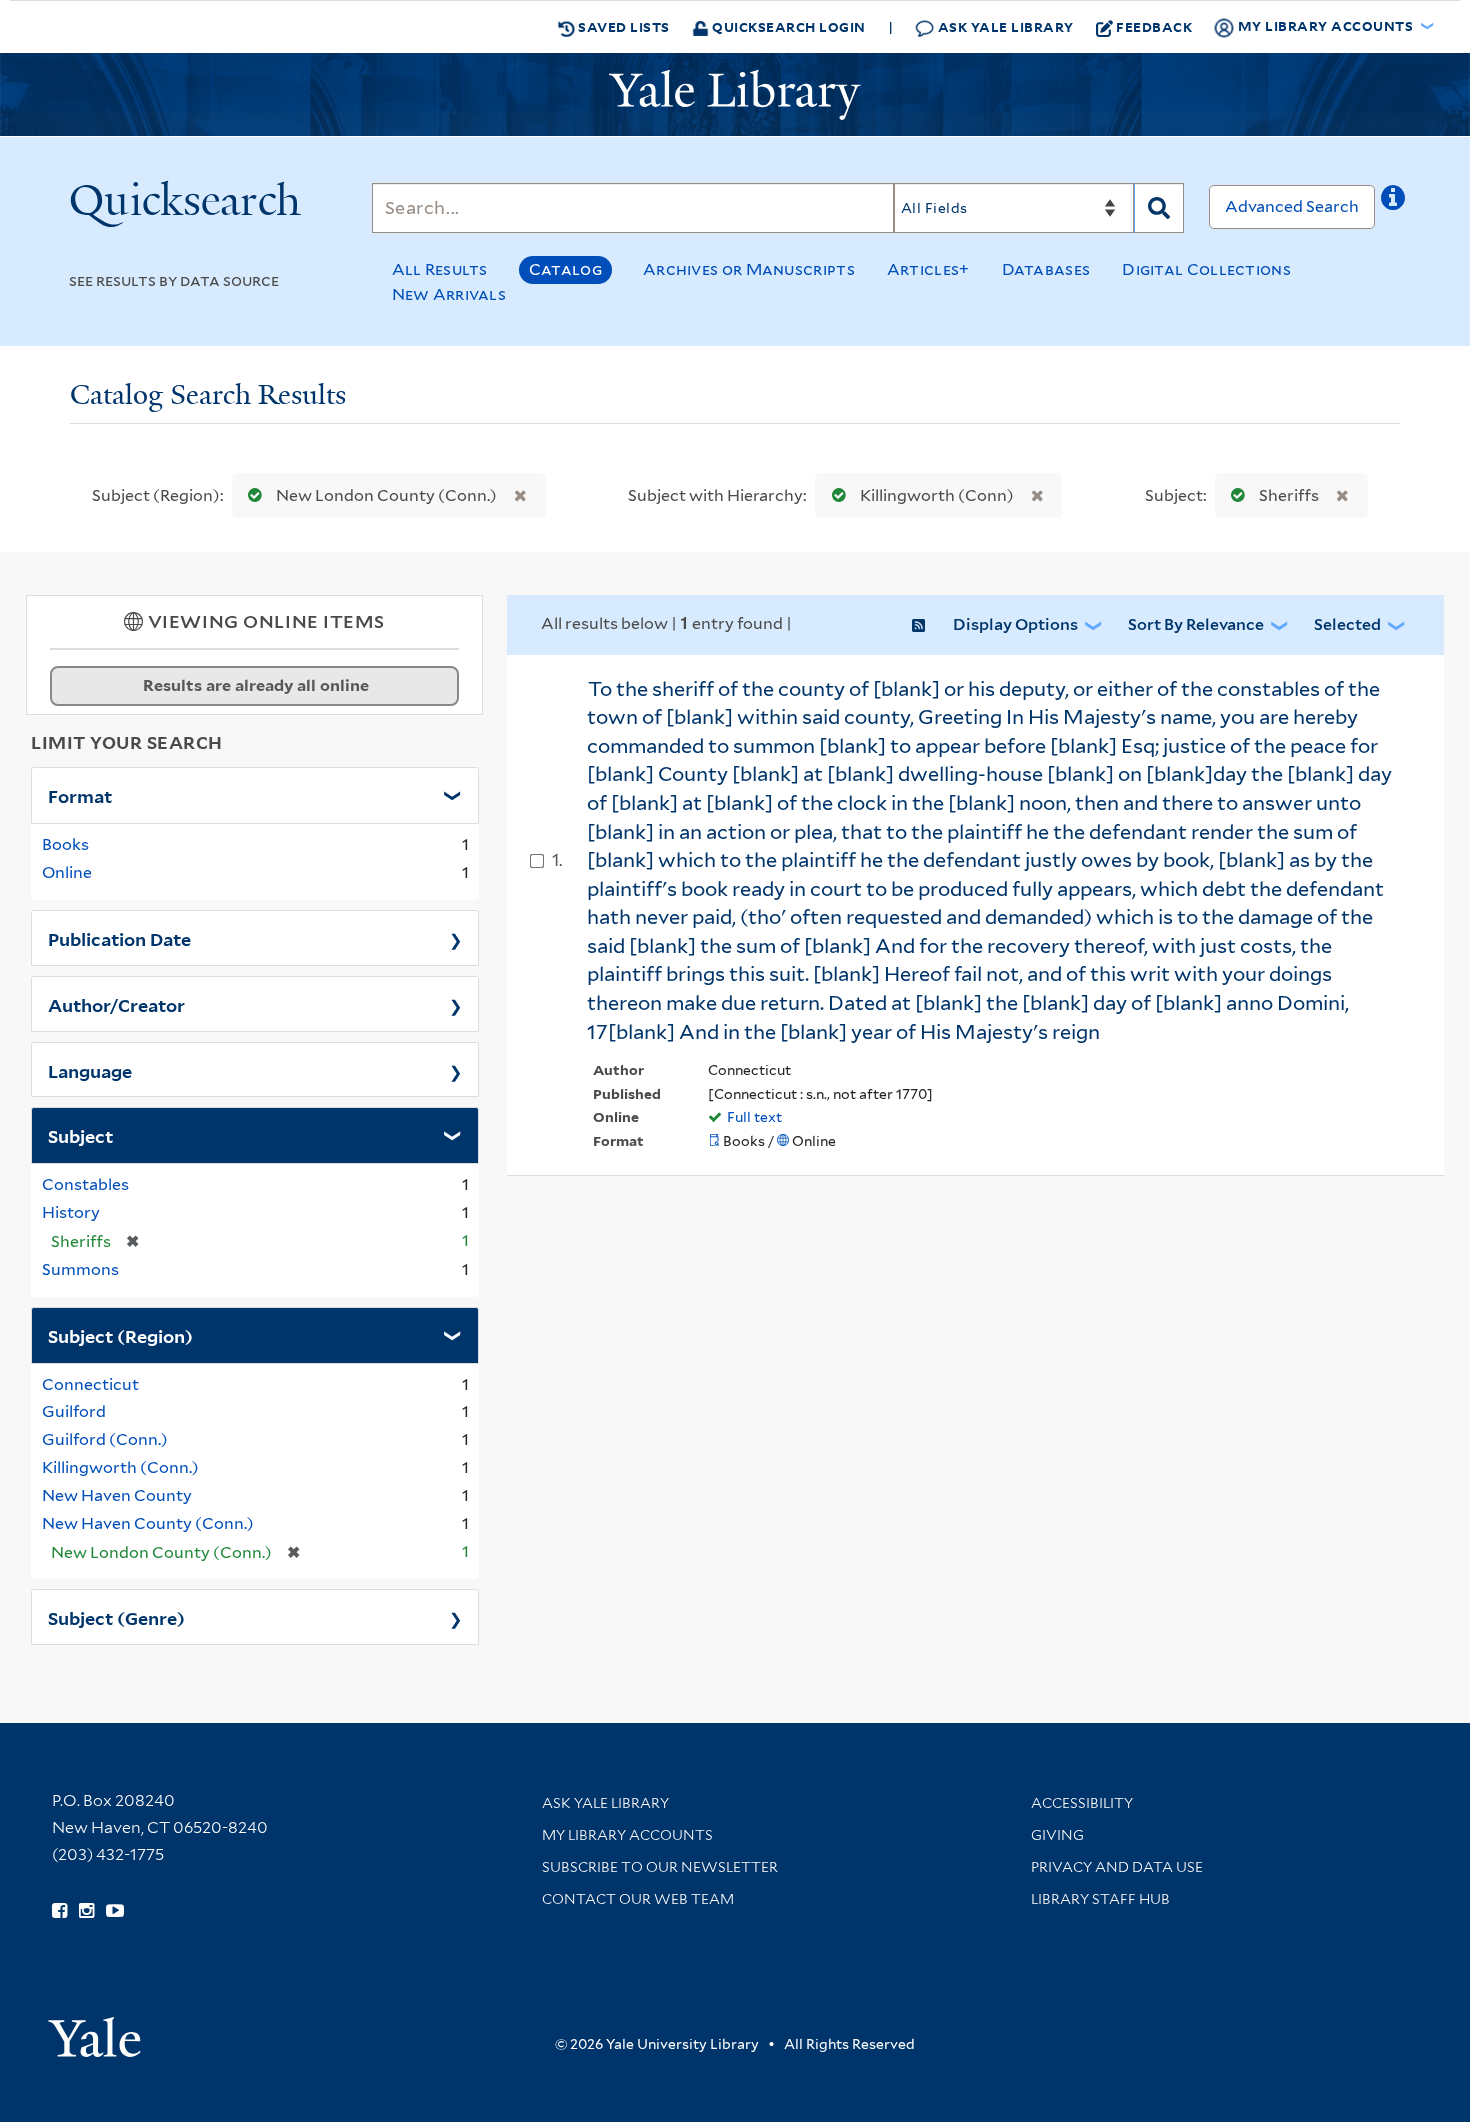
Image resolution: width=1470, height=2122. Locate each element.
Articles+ (928, 269)
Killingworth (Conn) (937, 495)
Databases (1046, 269)
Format (80, 795)
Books (65, 844)
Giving (1057, 1835)
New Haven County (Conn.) (148, 1523)
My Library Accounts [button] (1325, 25)
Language (90, 1070)
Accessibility (1082, 1803)
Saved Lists (622, 26)
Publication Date (119, 938)
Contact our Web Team (638, 1899)
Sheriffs (1289, 495)
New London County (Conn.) (386, 495)
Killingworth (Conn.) (120, 1467)
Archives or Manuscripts (749, 269)
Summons (80, 1269)
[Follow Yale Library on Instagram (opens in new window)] (86, 1911)
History (71, 1212)
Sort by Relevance (1196, 624)
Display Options (1015, 624)
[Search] (1159, 208)
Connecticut (90, 1384)
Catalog (565, 269)
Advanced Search (1292, 206)
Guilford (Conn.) (105, 1439)
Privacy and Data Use (1117, 1867)
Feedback (1154, 26)
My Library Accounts (627, 1835)
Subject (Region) (120, 1335)
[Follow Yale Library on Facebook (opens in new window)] (59, 1911)
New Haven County (117, 1495)
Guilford (74, 1411)
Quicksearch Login (787, 26)
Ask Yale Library (1004, 26)
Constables (85, 1184)
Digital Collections (1206, 269)
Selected (1347, 624)
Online (67, 872)
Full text (754, 1117)
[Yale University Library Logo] (735, 95)
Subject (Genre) (116, 1617)
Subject (80, 1135)
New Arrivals (449, 294)
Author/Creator (116, 1004)
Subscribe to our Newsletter (660, 1867)
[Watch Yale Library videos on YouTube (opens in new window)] (115, 1911)
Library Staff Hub (1100, 1899)
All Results (440, 269)
